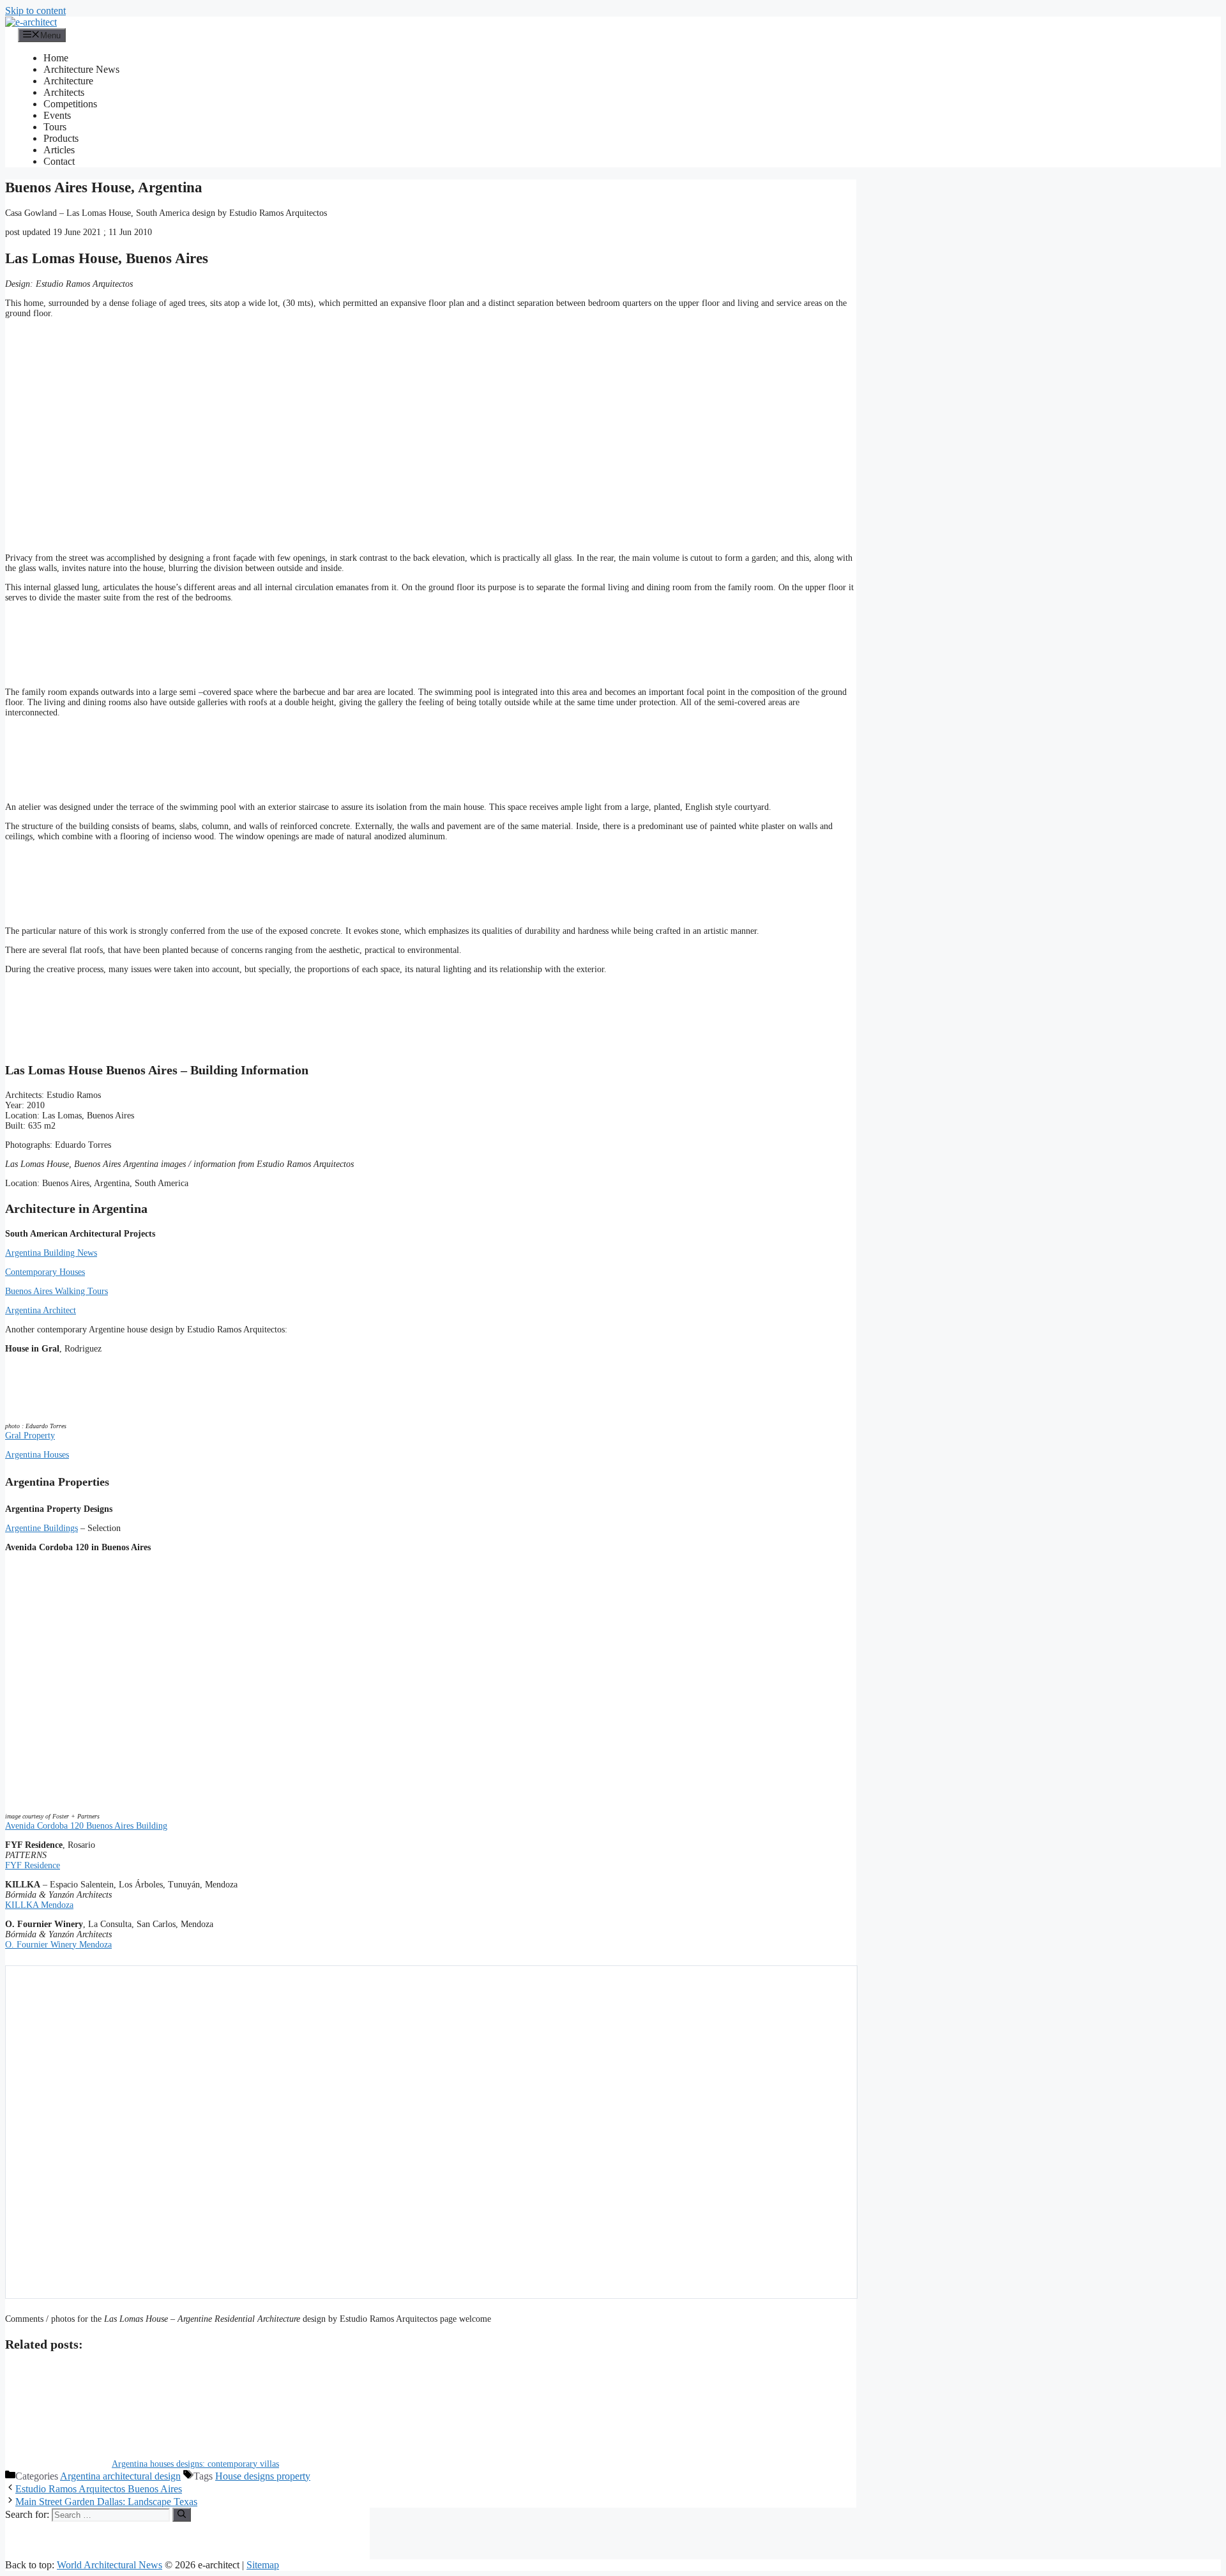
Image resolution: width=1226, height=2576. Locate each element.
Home (56, 58)
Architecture (68, 81)
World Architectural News (110, 2565)
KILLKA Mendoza (39, 1905)
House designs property (263, 2476)
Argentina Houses (37, 1455)
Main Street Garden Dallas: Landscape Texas (106, 2502)
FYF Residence (33, 1865)
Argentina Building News (51, 1253)
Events (57, 115)
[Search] (182, 2515)
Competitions (70, 104)
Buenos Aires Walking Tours (57, 1291)
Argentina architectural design (120, 2476)
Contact (59, 161)
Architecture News (81, 69)
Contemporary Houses (45, 1272)
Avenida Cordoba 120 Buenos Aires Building (86, 1826)
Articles (59, 150)
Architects (64, 92)
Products (61, 138)
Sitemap (263, 2565)
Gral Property (30, 1436)
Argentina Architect (41, 1310)
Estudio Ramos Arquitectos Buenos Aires (99, 2489)
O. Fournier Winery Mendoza (58, 1945)
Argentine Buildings (42, 1528)
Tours (55, 127)
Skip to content (35, 11)
